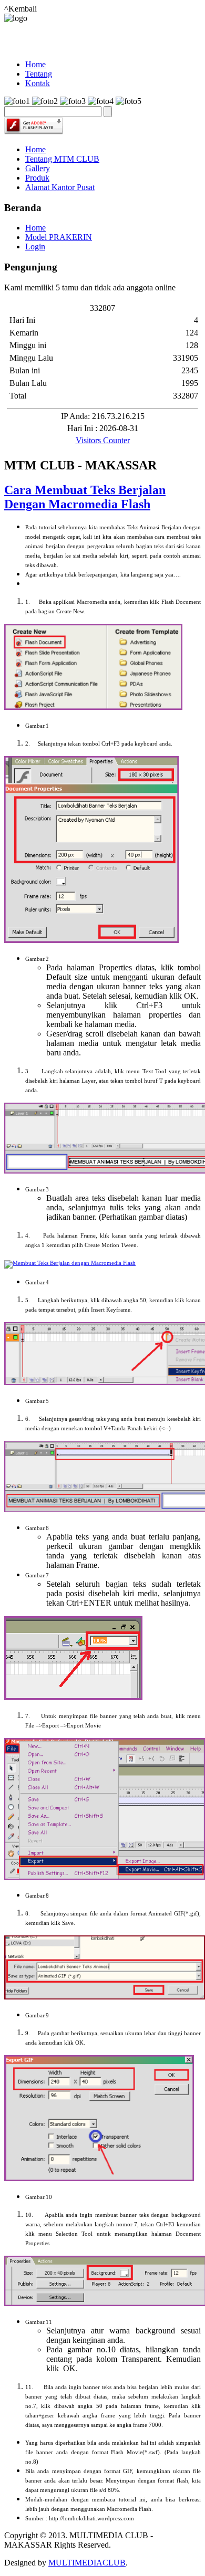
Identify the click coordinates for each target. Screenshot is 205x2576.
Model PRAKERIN (59, 237)
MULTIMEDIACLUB (87, 2563)
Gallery (38, 168)
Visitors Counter (103, 440)
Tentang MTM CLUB (62, 159)
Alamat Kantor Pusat (60, 187)
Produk (37, 178)
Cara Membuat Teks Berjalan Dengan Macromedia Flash (85, 497)
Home (35, 149)
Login (35, 247)
